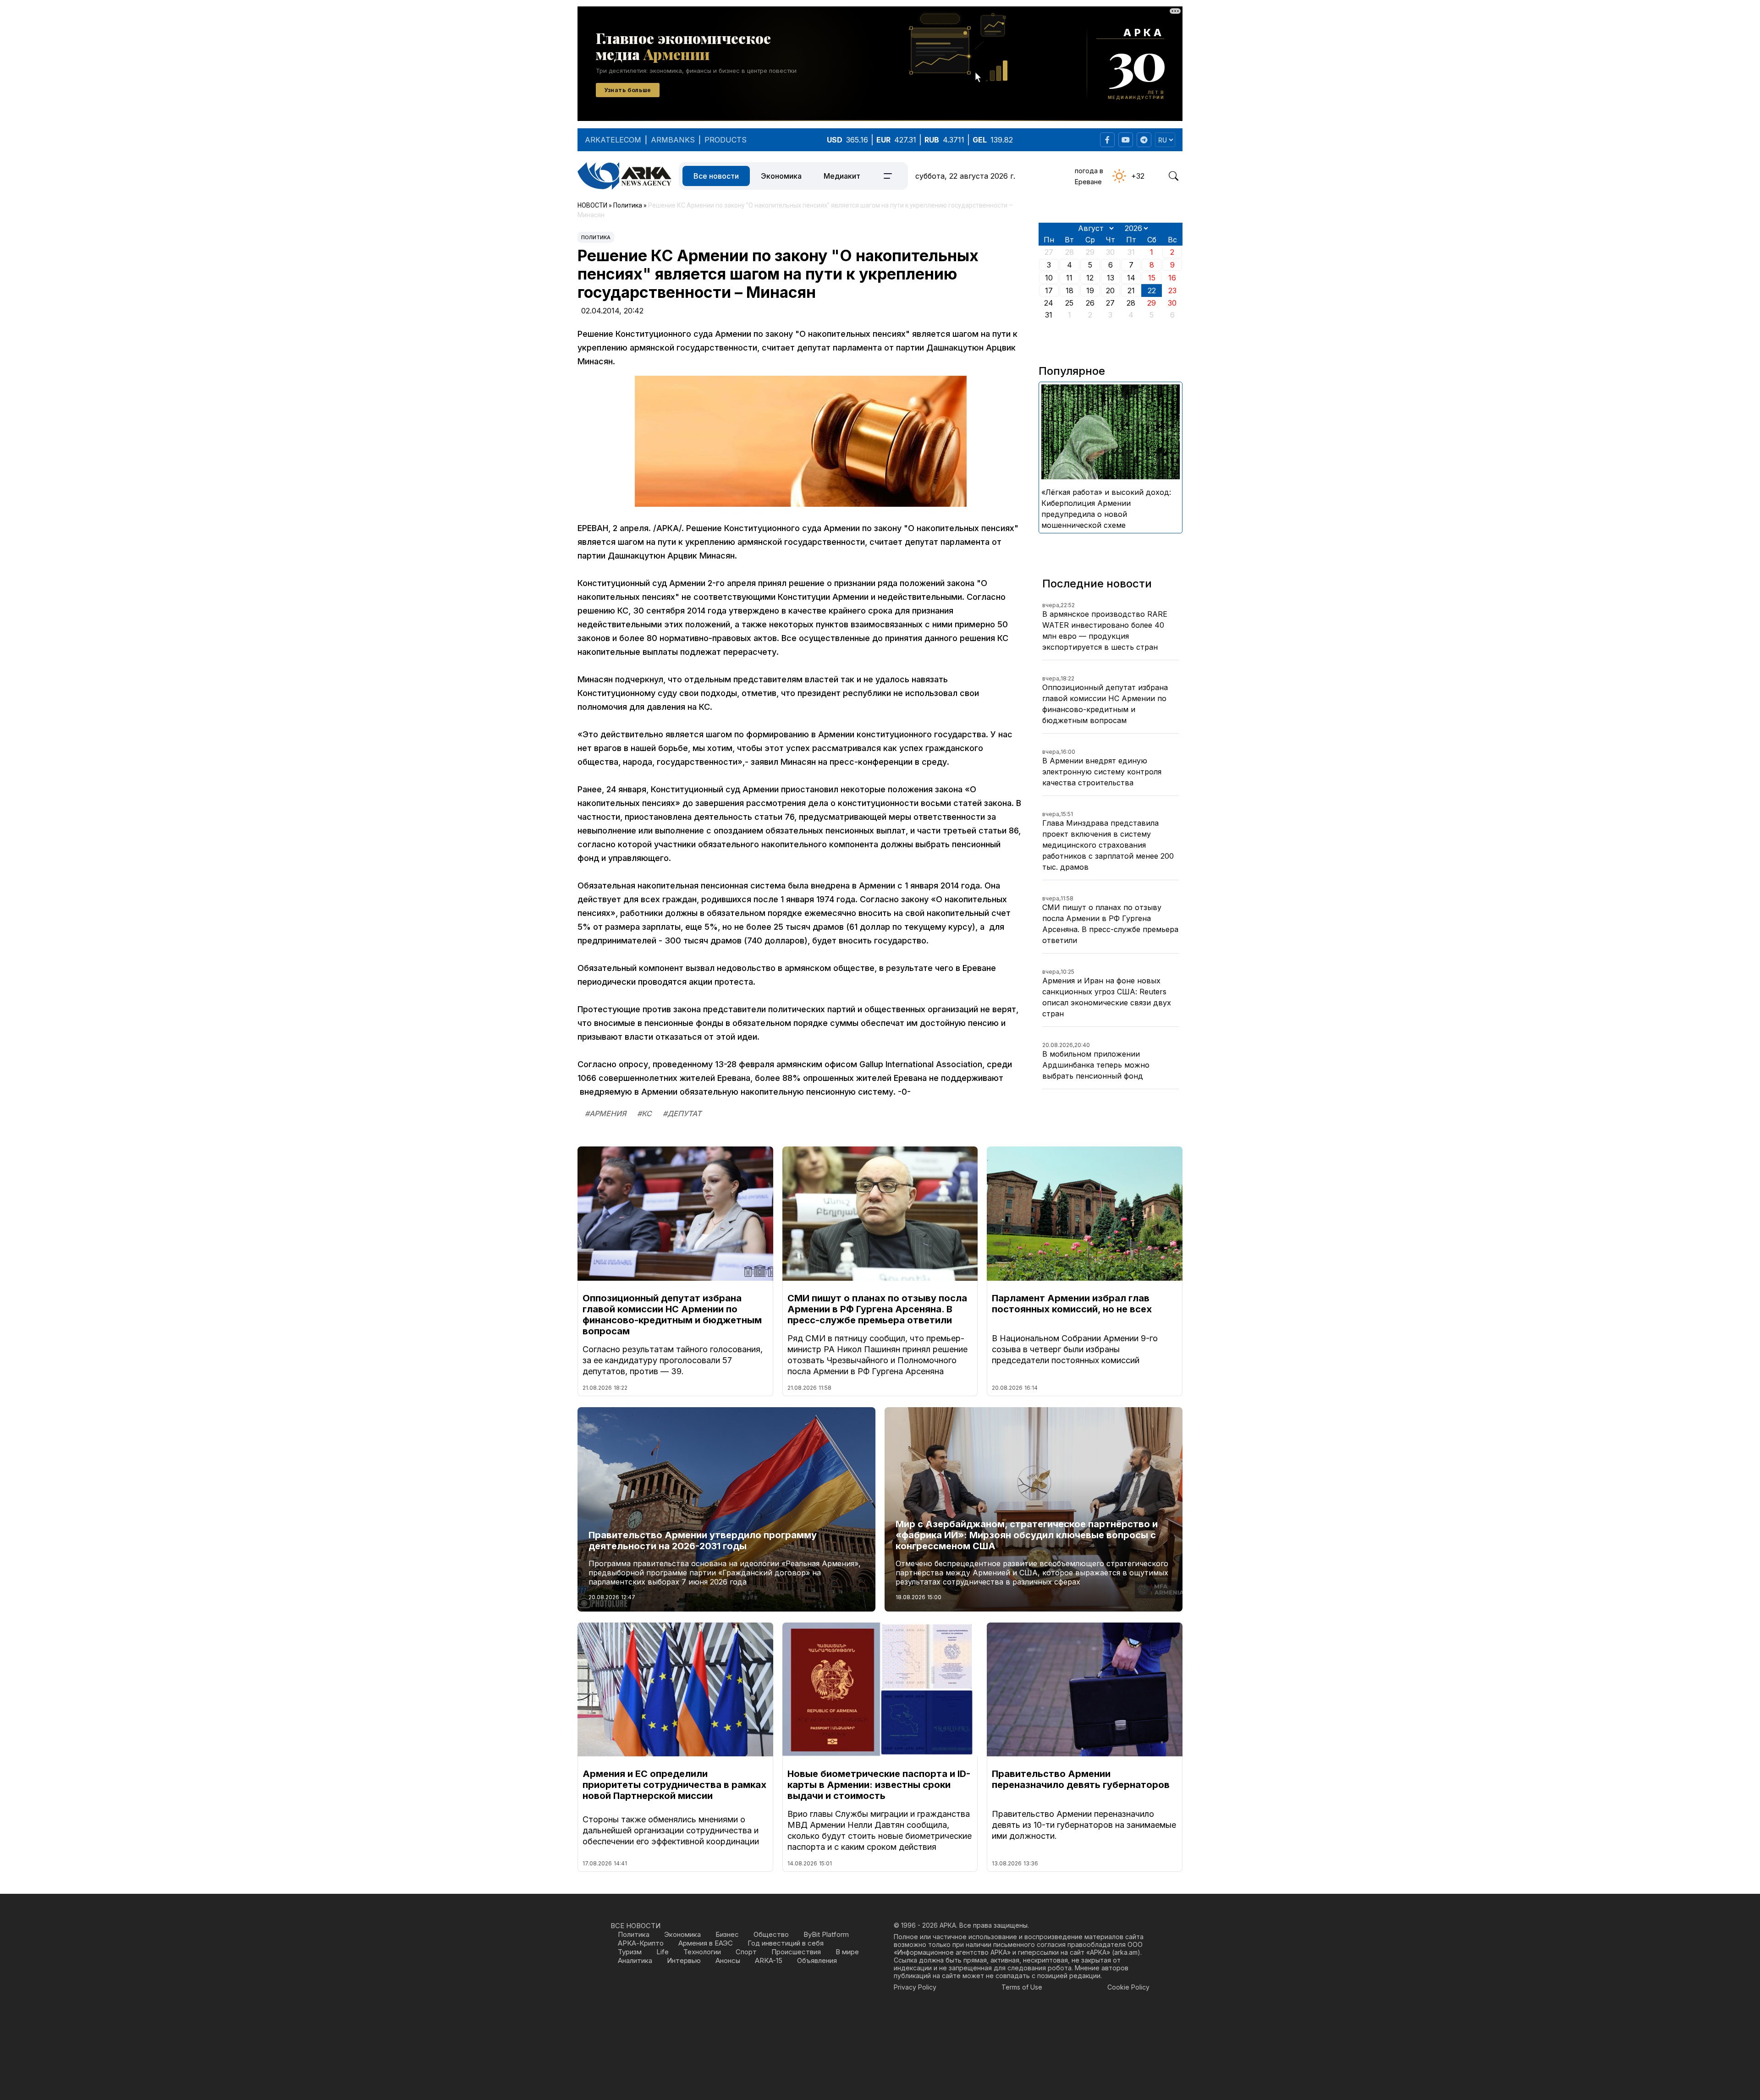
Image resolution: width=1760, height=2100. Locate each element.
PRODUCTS (726, 140)
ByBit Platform (826, 1934)
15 (1152, 278)
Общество (771, 1934)
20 (1110, 291)
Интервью (684, 1960)
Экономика (781, 176)
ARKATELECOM (613, 140)
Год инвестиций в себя (786, 1943)
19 (1090, 291)
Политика (596, 237)
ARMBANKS (673, 140)
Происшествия (796, 1952)
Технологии (702, 1952)
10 (1049, 278)
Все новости (716, 176)
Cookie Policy (1128, 1987)
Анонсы (728, 1960)
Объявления (817, 1960)
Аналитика (635, 1960)
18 (1070, 291)
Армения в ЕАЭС (706, 1943)
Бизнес (727, 1934)
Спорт (746, 1952)
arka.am (1126, 1952)
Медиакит (842, 176)
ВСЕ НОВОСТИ (635, 1926)
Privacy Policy (915, 1987)
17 (1049, 291)
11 (1069, 278)
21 (1131, 291)
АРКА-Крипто (641, 1943)
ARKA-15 (769, 1960)
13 (1111, 278)
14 (1131, 278)
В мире (847, 1952)
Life (663, 1952)
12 (1090, 278)
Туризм (630, 1952)
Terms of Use (1022, 1987)
